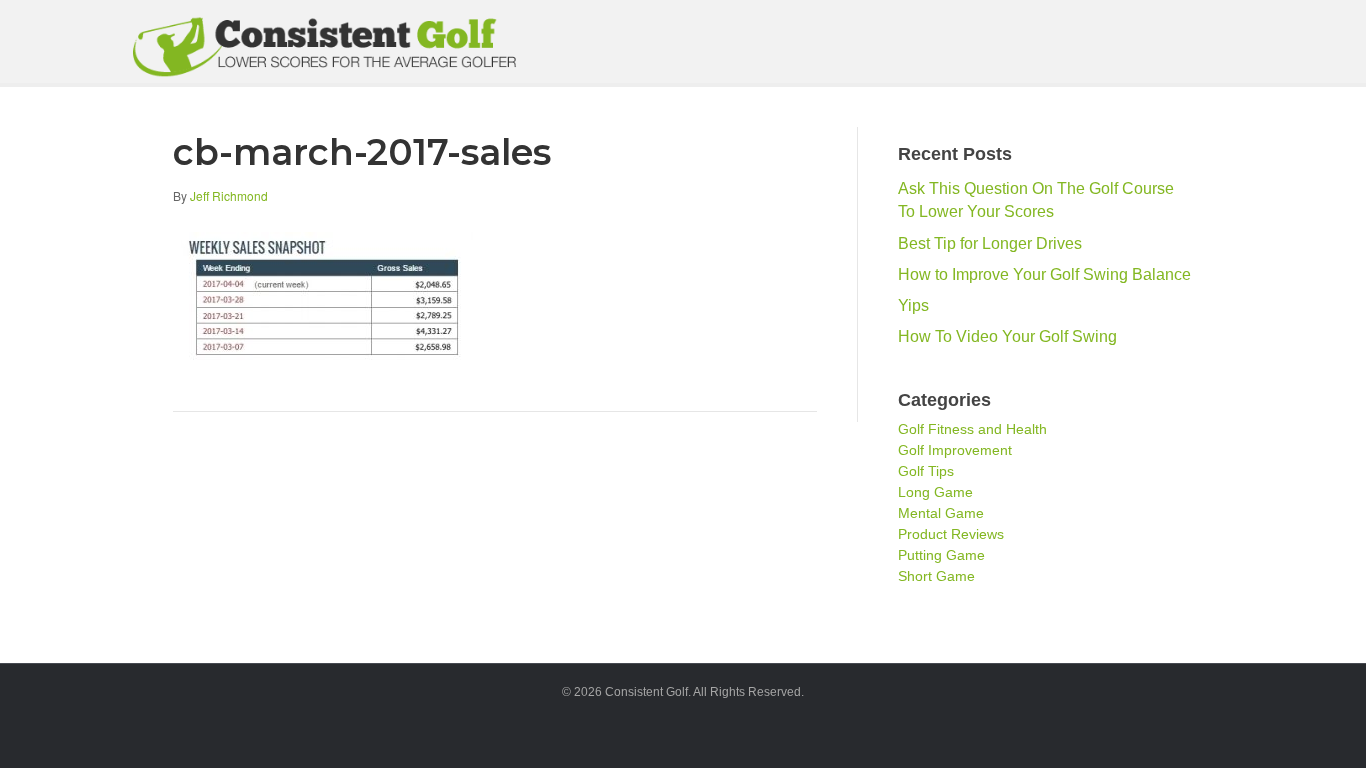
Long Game (935, 492)
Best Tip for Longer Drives (990, 243)
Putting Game (941, 555)
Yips (913, 305)
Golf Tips (926, 471)
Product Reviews (951, 534)
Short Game (936, 576)
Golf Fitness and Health (972, 429)
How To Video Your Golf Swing (1007, 336)
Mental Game (941, 513)
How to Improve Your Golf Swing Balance (1044, 274)
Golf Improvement (955, 450)
